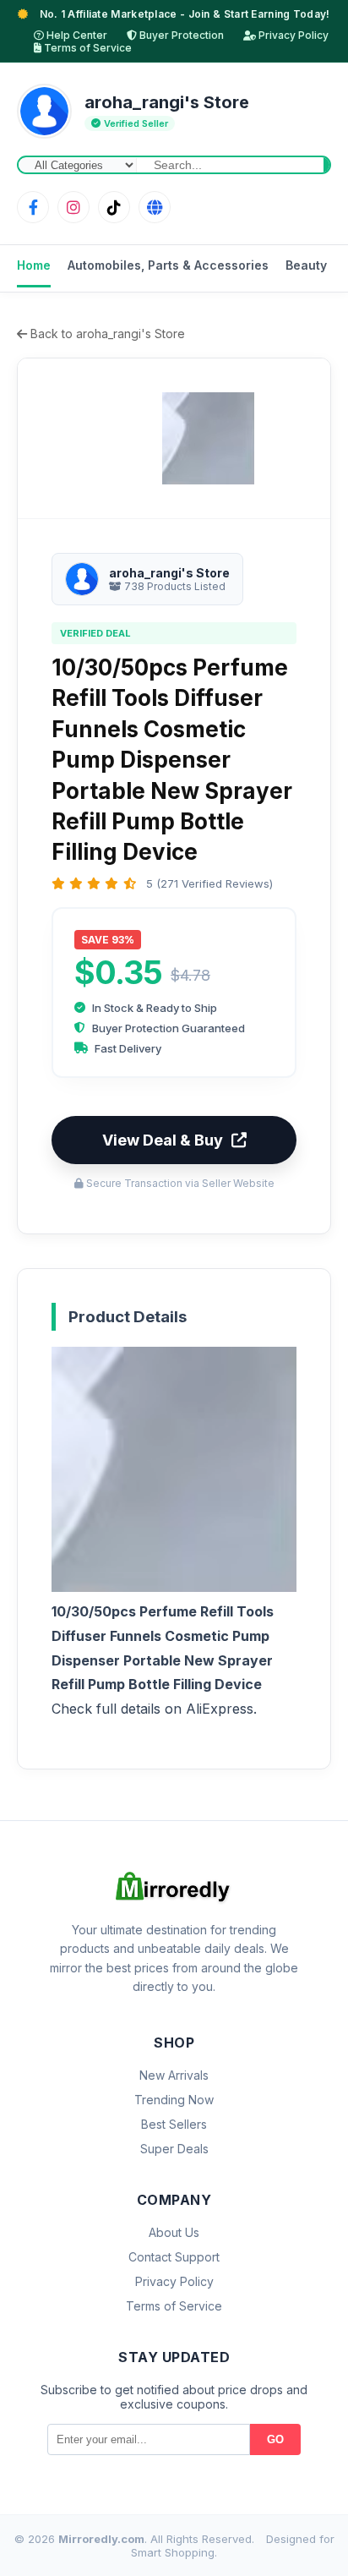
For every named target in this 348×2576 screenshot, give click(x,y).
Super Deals (174, 2149)
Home (34, 265)
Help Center (76, 35)
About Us (174, 2232)
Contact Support (174, 2257)
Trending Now (174, 2100)
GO (275, 2439)
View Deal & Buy (163, 1140)
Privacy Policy (292, 35)
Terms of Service (87, 48)
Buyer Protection (180, 35)
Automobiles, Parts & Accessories (168, 265)
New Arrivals (174, 2075)
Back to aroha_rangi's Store (106, 334)
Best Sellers (174, 2124)
